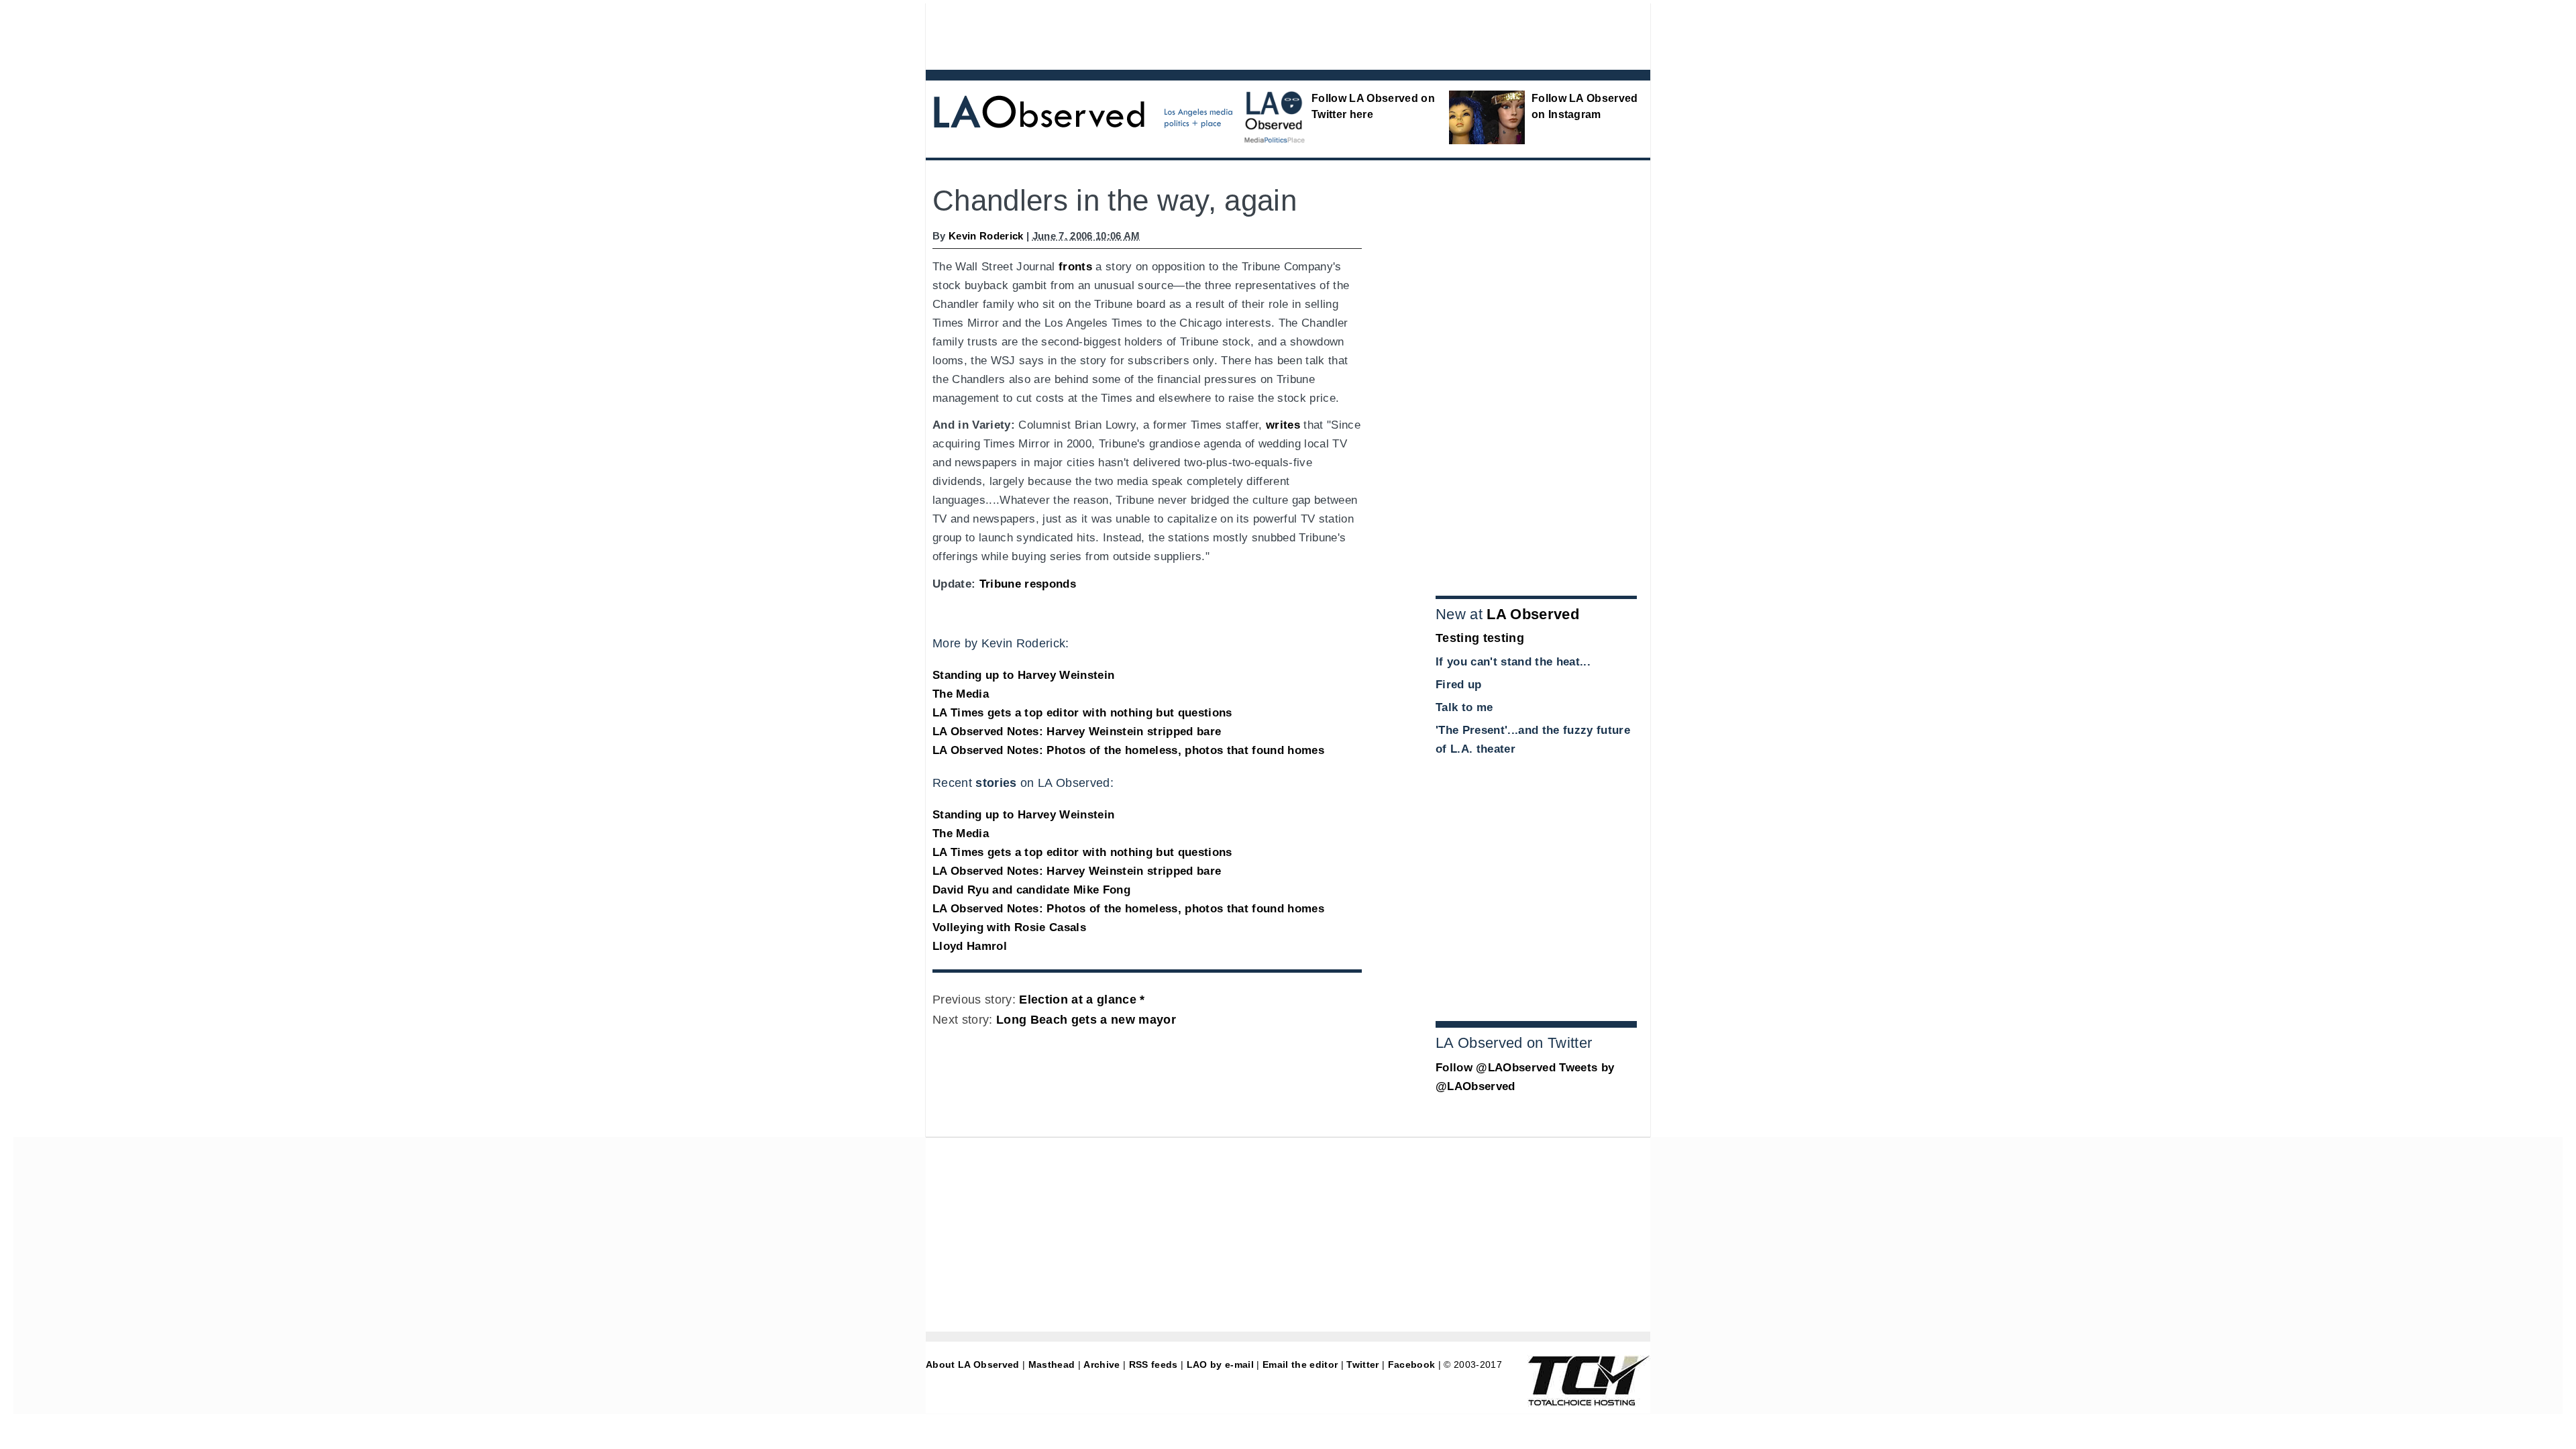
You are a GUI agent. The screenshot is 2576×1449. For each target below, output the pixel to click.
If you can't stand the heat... (1513, 662)
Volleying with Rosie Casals (1009, 927)
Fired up (1459, 685)
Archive (1102, 1364)
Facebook (1412, 1364)
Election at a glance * (1082, 1000)
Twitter (1362, 1364)
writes (1283, 425)
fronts (1075, 267)
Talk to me (1464, 707)
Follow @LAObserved (1496, 1068)
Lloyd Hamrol (970, 946)
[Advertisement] (1251, 34)
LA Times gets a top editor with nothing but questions (1082, 713)
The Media (961, 694)
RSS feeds (1153, 1364)
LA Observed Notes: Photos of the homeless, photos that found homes (1128, 750)
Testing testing (1480, 638)
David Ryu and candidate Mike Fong (1031, 890)
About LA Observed (973, 1364)
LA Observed (1533, 614)
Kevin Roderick (986, 236)
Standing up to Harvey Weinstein (1023, 675)
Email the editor (1300, 1364)
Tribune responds (1028, 584)
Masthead (1052, 1364)
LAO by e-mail (1220, 1364)
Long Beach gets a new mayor (1086, 1020)
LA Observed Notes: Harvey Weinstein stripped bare (1077, 732)
